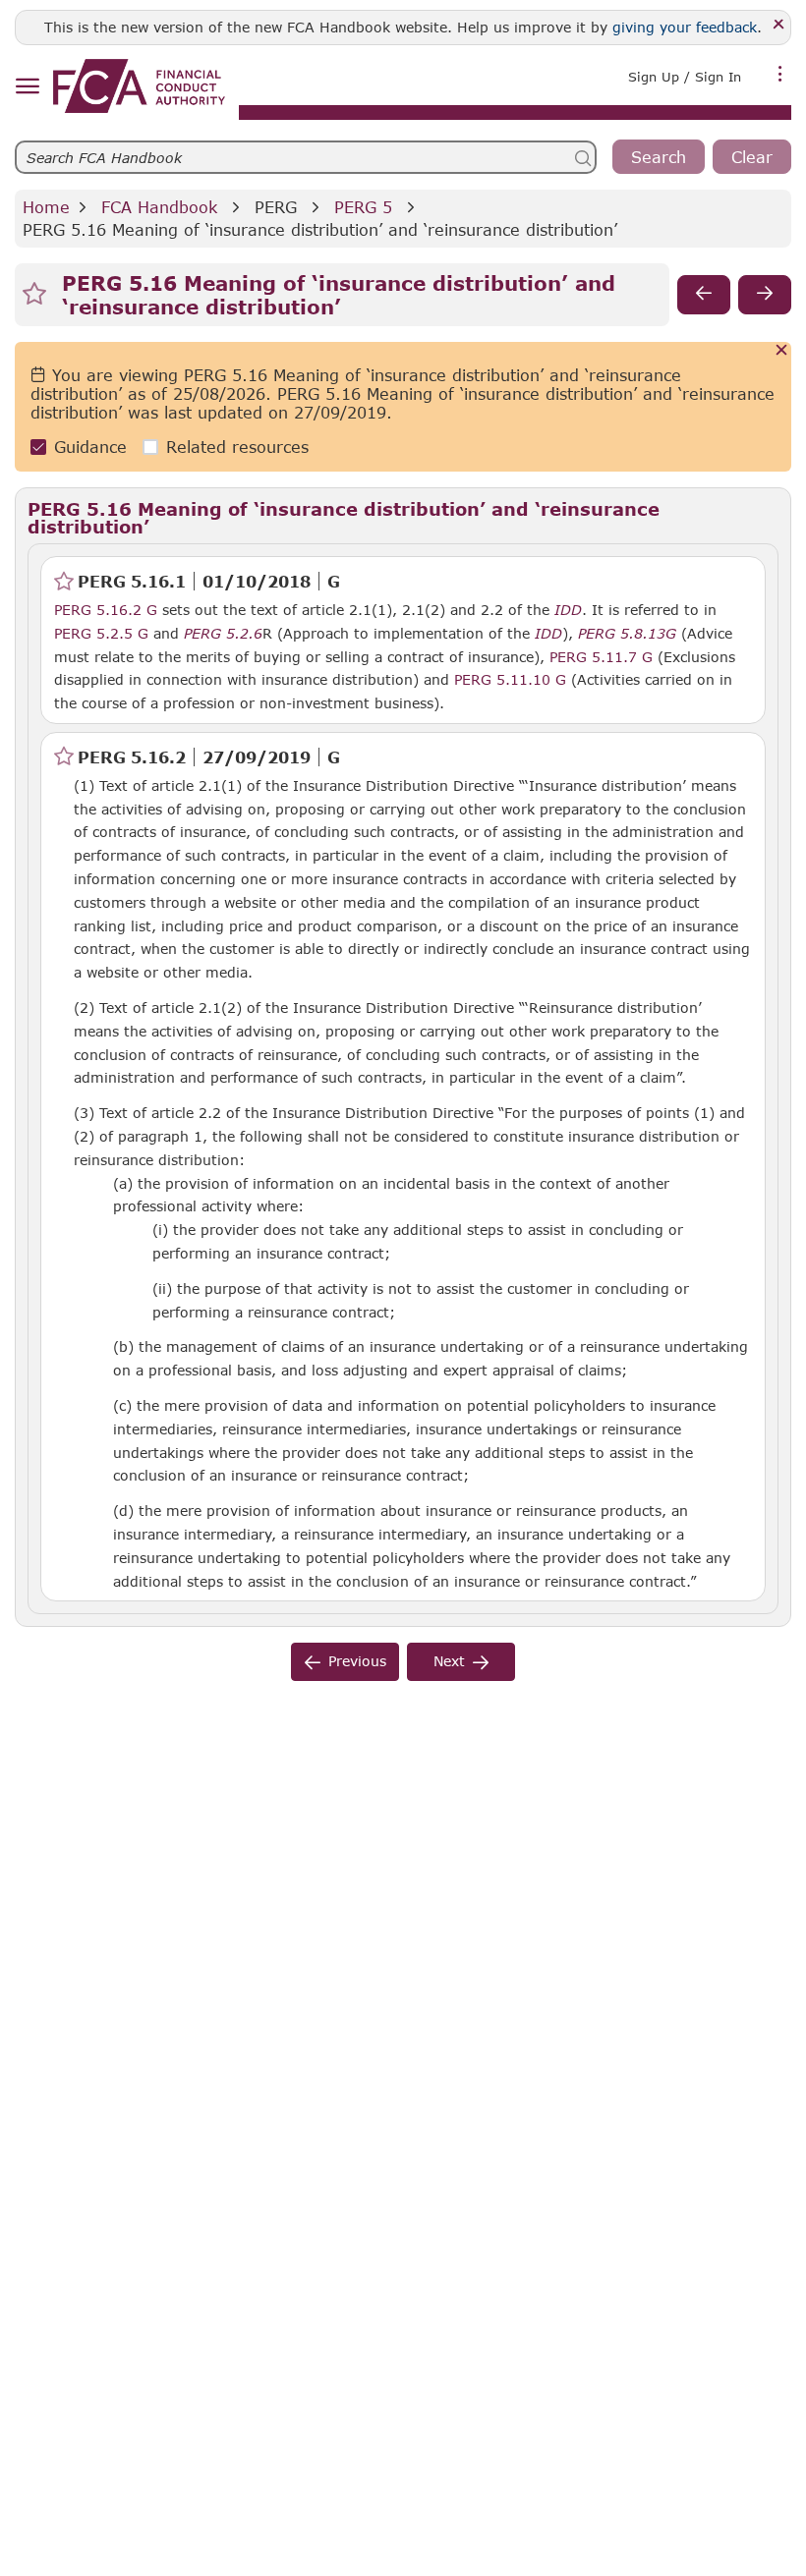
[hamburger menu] (27, 87)
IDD (568, 610)
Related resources (237, 447)
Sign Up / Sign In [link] (685, 77)
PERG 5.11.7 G (601, 656)
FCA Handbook (159, 207)
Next (449, 1661)
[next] (765, 295)
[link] (139, 86)
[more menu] (780, 75)
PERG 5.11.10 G (510, 679)
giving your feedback (685, 27)
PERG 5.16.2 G (106, 609)
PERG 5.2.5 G (101, 633)
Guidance (90, 447)
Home (46, 207)
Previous (357, 1661)
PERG (276, 207)
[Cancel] (782, 351)
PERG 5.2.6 (223, 633)
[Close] (779, 25)
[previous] (704, 295)
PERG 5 (363, 207)
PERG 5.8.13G (627, 633)
